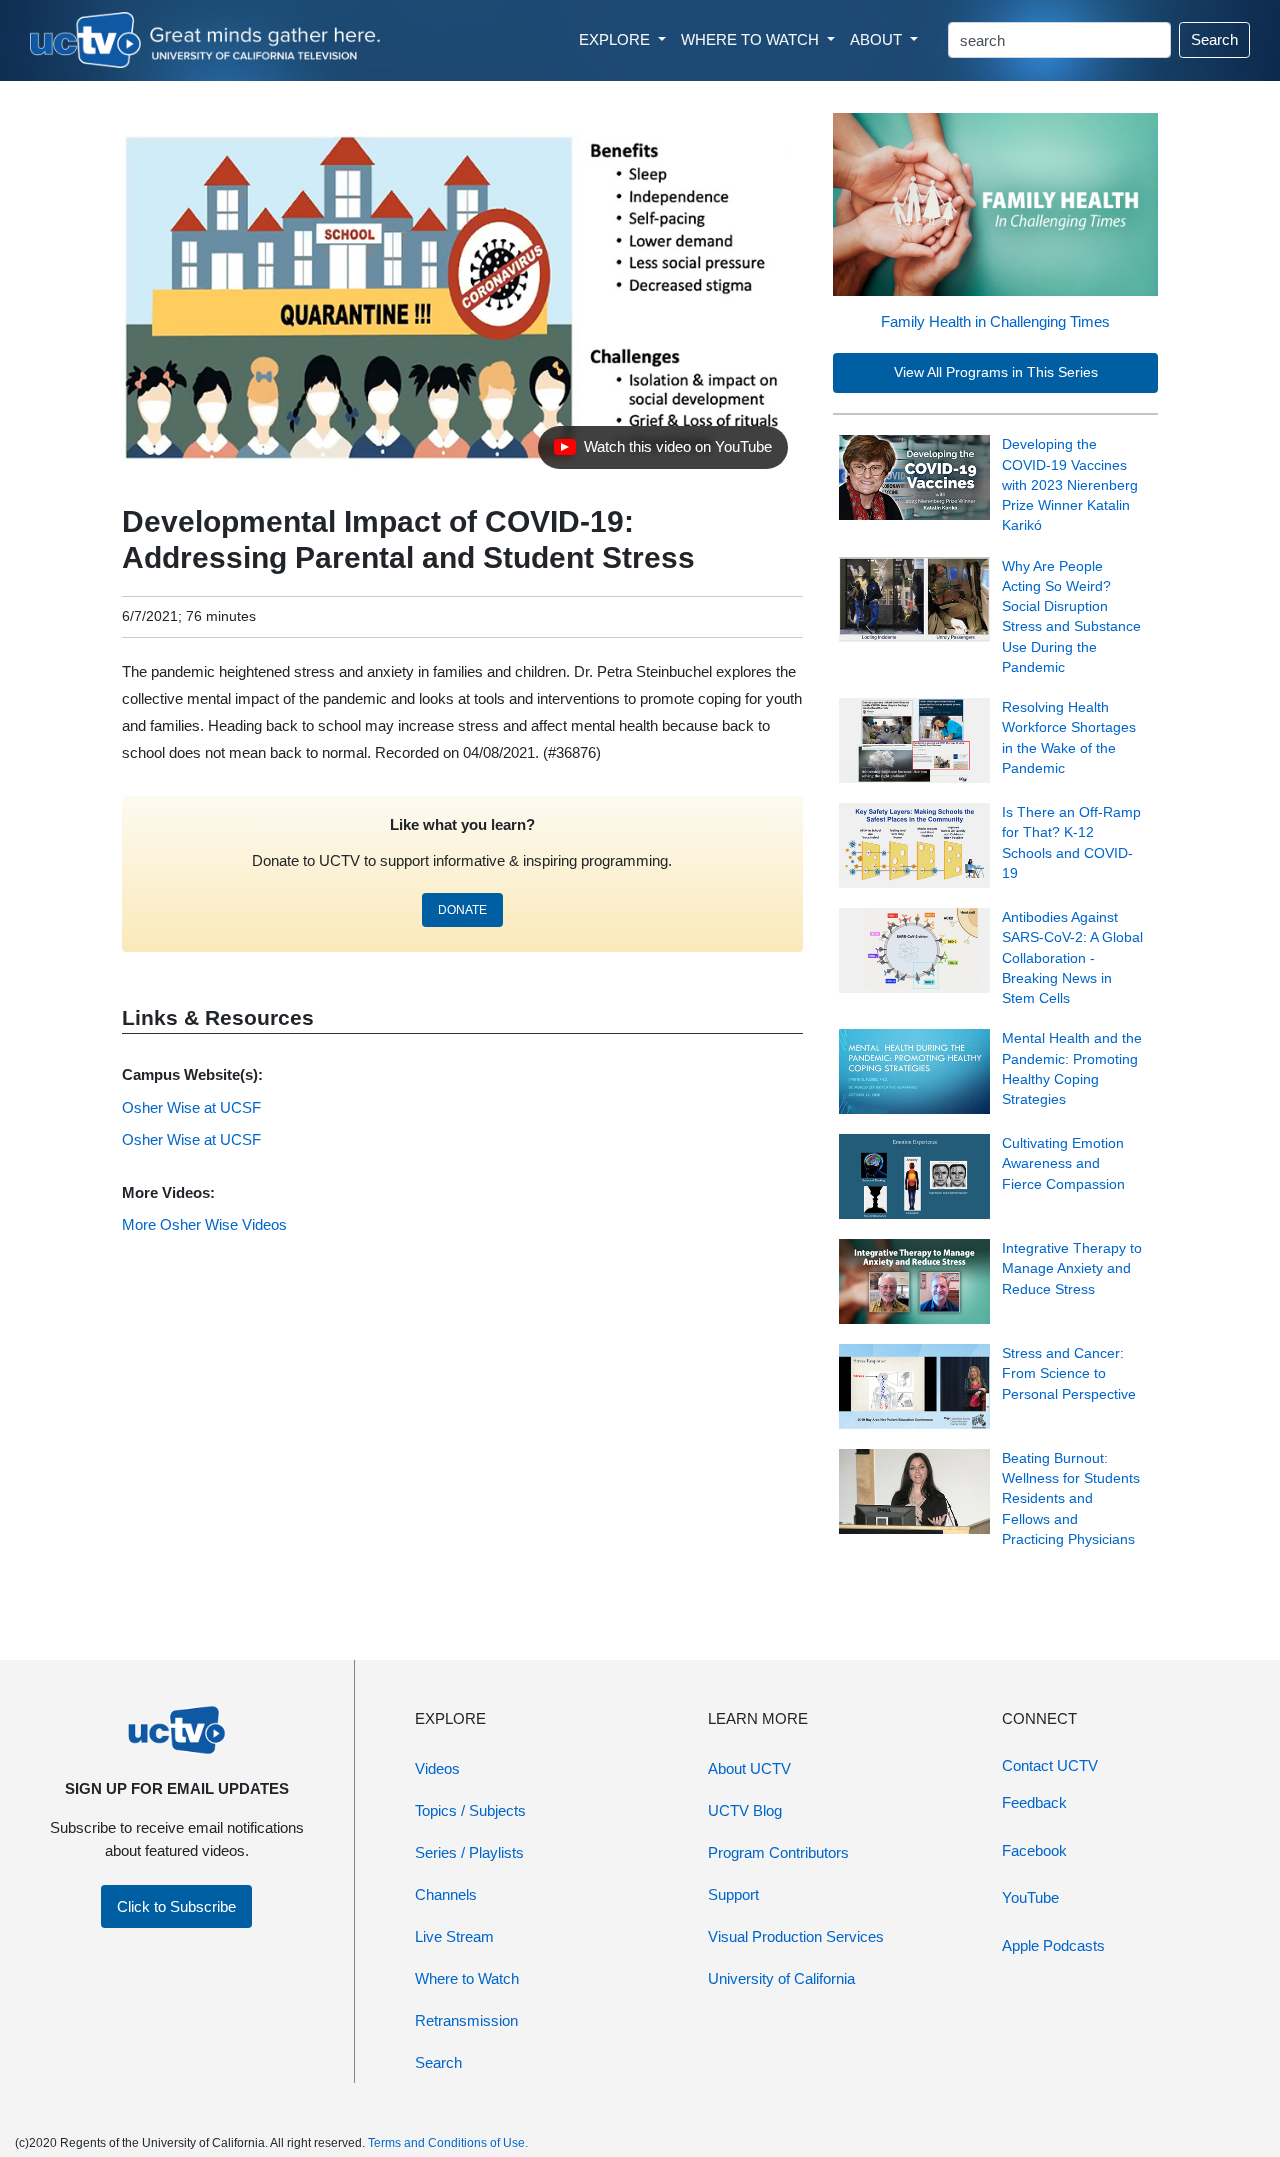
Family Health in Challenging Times (995, 321)
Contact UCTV (1050, 1765)
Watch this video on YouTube (662, 452)
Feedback (1034, 1802)
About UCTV (749, 1768)
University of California (781, 1978)
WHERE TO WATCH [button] (752, 39)
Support (733, 1894)
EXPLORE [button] (616, 39)
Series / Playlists (469, 1852)
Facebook (1034, 1850)
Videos (437, 1768)
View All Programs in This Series (996, 372)
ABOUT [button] (878, 39)
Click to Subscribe (176, 1906)
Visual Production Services (796, 1936)
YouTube (1030, 1897)
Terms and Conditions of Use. (448, 2143)
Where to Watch (467, 1978)
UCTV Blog (745, 1810)
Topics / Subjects (470, 1810)
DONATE (462, 910)
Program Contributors (778, 1852)
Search (1214, 39)
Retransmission (466, 2020)
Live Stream (454, 1936)
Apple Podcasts (1053, 1945)
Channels (446, 1894)
